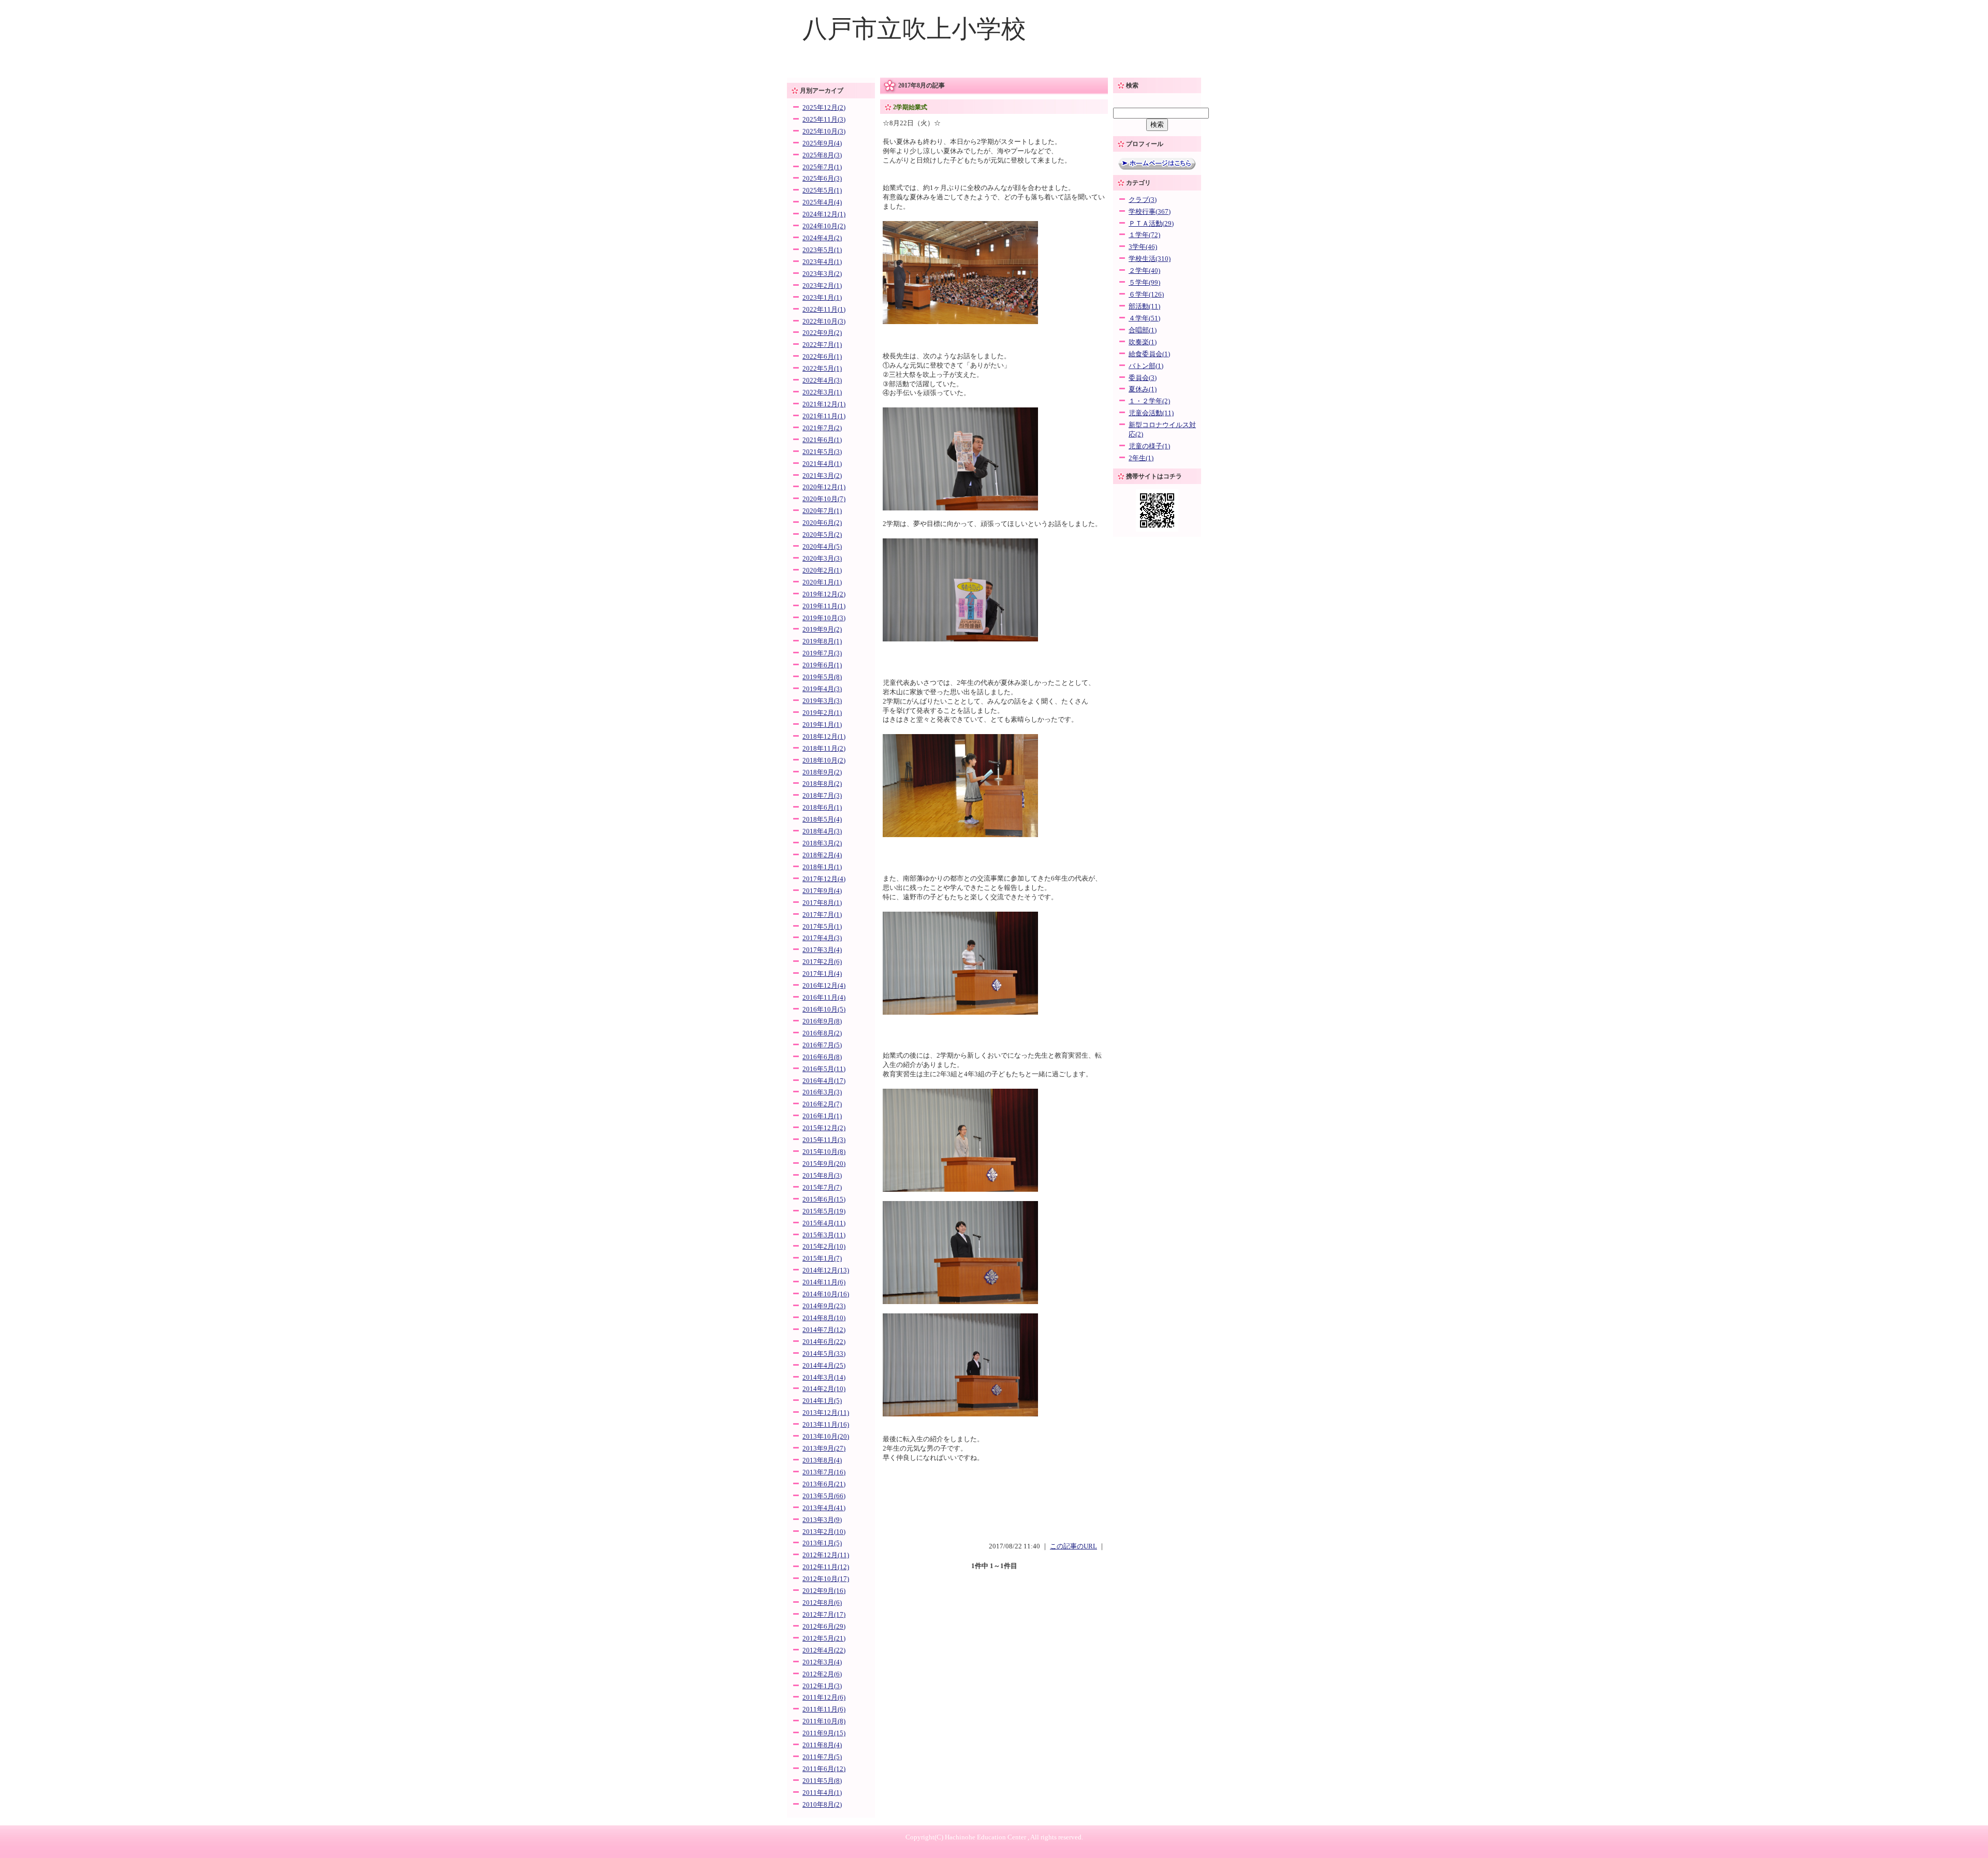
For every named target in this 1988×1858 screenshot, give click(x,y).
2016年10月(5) (824, 1010)
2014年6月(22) (824, 1342)
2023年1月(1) (822, 298)
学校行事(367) (1150, 212)
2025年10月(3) (824, 131)
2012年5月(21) (824, 1638)
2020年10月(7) (824, 499)
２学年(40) (1144, 271)
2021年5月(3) (822, 452)
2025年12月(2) (824, 108)
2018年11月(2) (824, 749)
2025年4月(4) (822, 202)
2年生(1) (1141, 458)
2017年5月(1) (822, 927)
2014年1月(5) (822, 1401)
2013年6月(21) (824, 1484)
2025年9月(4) (822, 143)
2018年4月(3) (822, 831)
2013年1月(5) (822, 1543)
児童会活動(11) (1151, 413)
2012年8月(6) (822, 1603)
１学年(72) (1144, 235)
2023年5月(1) (822, 250)
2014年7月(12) (824, 1330)
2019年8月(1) (822, 641)
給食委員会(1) (1149, 354)
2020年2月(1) (822, 570)
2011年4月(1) (822, 1793)
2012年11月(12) (826, 1567)
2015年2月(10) (824, 1247)
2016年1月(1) (822, 1116)
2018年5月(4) (822, 820)
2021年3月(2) (822, 476)
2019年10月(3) (824, 618)
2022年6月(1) (822, 357)
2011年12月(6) (824, 1698)
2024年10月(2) (824, 226)
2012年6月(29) (824, 1627)
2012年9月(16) (824, 1591)
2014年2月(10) (824, 1389)
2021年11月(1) (824, 416)
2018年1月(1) (822, 867)
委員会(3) (1143, 378)
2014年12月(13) (826, 1270)
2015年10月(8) (824, 1152)
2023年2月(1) (822, 286)
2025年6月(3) (822, 179)
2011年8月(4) (822, 1745)
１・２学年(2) (1149, 401)
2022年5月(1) (822, 369)
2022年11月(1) (824, 310)
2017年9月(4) (822, 891)
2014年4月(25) (824, 1366)
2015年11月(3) (824, 1140)
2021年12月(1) (824, 404)
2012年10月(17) (826, 1579)
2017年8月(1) (822, 903)
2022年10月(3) (824, 321)
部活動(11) (1144, 306)
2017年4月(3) (822, 938)
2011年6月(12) (824, 1769)
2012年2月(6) (822, 1674)
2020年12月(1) (824, 487)
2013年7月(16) (824, 1472)
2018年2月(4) (822, 855)
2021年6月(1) (822, 440)
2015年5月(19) (824, 1211)
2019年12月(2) (824, 594)
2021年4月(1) (822, 464)
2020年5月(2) (822, 535)
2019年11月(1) (824, 606)
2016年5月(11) (824, 1069)
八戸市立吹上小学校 (914, 29)
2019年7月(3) (822, 653)
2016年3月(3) (822, 1092)
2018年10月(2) (824, 760)
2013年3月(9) (822, 1520)
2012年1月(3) (822, 1686)
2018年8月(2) (822, 784)
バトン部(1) (1146, 366)
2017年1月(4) (822, 974)
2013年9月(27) (824, 1449)
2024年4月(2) (822, 238)
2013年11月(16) (826, 1425)
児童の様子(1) (1149, 446)
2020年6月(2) (822, 523)
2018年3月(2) (822, 843)
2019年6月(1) (822, 665)
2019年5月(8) (822, 677)
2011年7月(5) (822, 1757)
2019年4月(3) (822, 689)
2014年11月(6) (824, 1282)
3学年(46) (1143, 247)
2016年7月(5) (822, 1045)
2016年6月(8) (822, 1057)
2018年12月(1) (824, 737)
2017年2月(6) (822, 962)
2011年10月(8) (824, 1721)
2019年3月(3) (822, 701)
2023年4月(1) (822, 262)
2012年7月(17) (824, 1615)
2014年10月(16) (826, 1294)
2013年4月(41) (824, 1508)
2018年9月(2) (822, 772)
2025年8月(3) (822, 155)
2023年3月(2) (822, 274)
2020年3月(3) (822, 559)
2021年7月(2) (822, 428)
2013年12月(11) (826, 1413)
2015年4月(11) (824, 1223)
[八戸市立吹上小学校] (994, 70)
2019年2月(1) (822, 713)
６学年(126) (1146, 295)
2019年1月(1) (822, 725)
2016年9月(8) (822, 1021)
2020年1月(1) (822, 582)
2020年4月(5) (822, 547)
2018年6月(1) (822, 808)
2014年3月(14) (824, 1378)
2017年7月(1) (822, 915)
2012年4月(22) (824, 1650)
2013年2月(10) (824, 1532)
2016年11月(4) (824, 998)
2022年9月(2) (822, 333)
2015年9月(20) (824, 1164)
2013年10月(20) (826, 1437)
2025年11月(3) (824, 120)
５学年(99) (1144, 283)
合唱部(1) (1143, 330)
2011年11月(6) (824, 1709)
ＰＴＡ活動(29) (1151, 224)
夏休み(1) (1143, 389)
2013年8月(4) (822, 1460)
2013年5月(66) (824, 1496)
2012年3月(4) (822, 1662)
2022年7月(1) (822, 345)
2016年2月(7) (822, 1104)
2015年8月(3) (822, 1176)
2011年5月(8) (822, 1781)
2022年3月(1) (822, 392)
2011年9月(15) (824, 1733)
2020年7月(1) (822, 511)
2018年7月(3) (822, 796)
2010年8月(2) (822, 1805)
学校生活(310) (1150, 259)
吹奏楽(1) (1143, 342)
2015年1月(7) (822, 1259)
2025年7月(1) (822, 167)
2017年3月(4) (822, 950)
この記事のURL (1073, 1546)
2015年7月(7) (822, 1188)
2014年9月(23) (824, 1306)
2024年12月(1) (824, 214)
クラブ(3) (1143, 200)
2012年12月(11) (826, 1555)
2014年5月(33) (824, 1354)
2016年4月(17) (824, 1081)
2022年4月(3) (822, 381)
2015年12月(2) (824, 1128)
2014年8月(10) (824, 1318)
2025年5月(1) (822, 191)
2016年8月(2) (822, 1033)
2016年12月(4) (824, 986)
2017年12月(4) (824, 879)
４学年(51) (1144, 318)
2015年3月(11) (824, 1235)
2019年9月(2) (822, 630)
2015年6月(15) (824, 1199)
